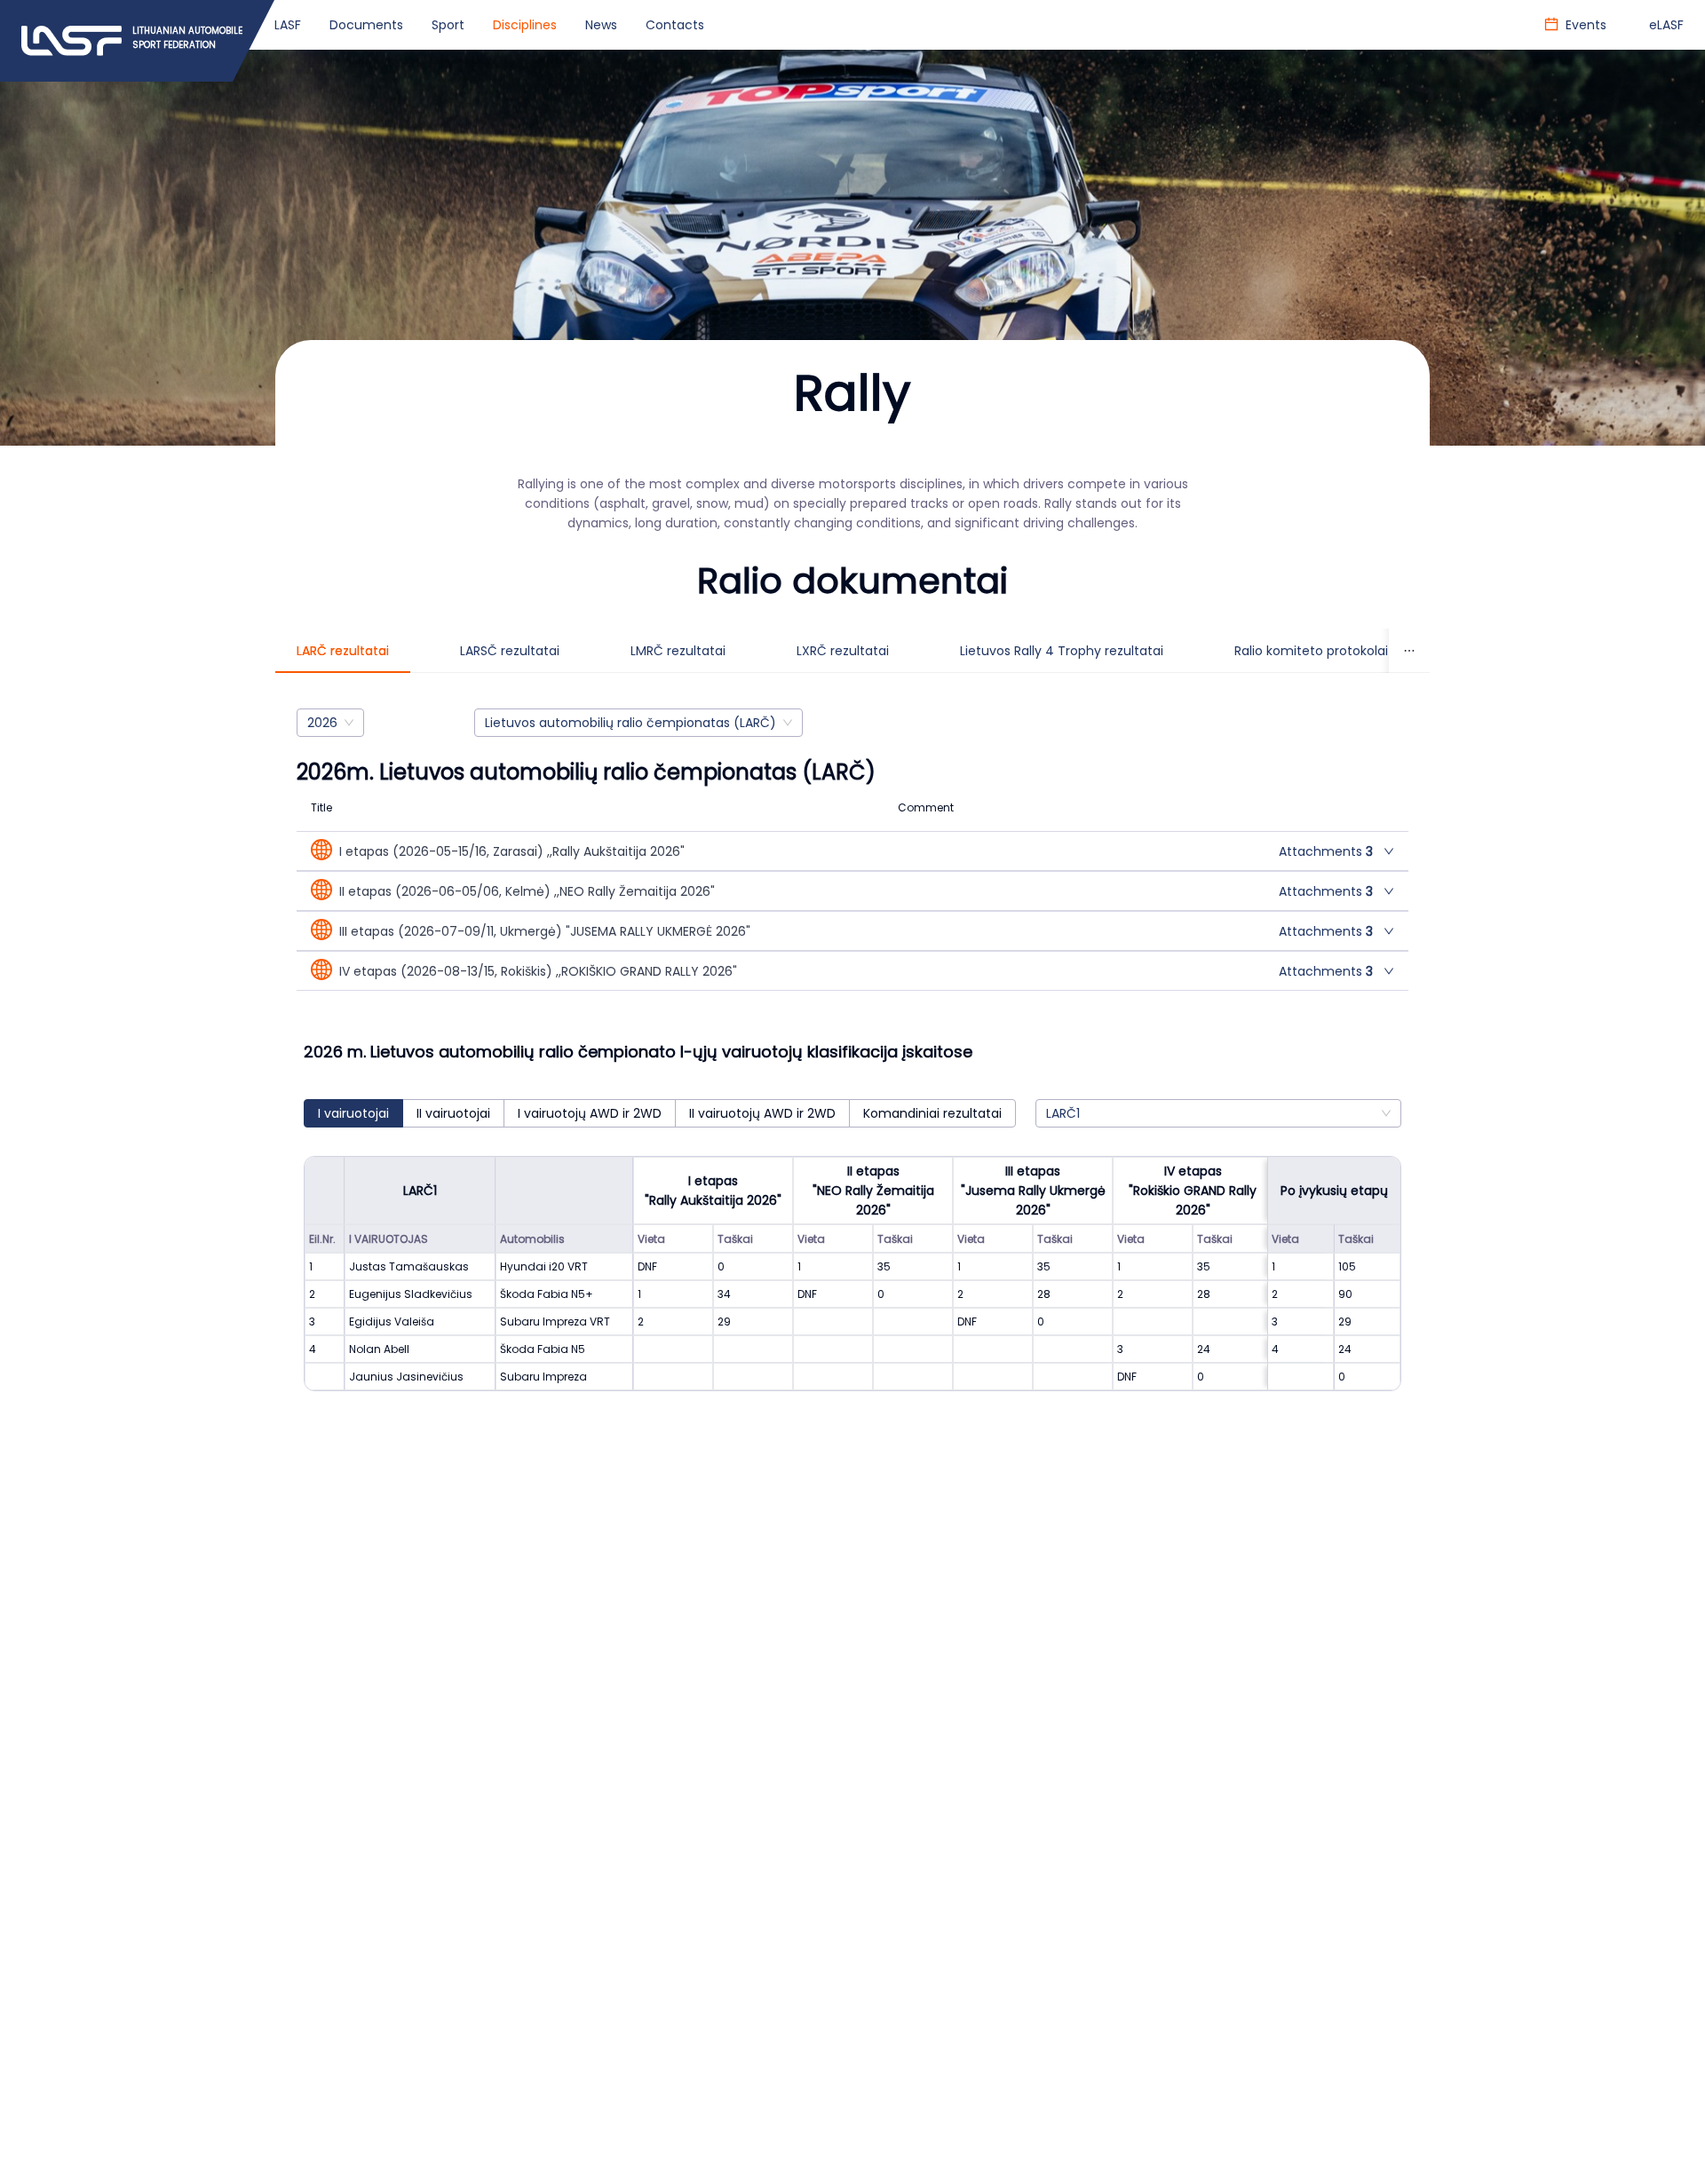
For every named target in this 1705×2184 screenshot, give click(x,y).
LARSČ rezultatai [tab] (510, 651)
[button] (852, 851)
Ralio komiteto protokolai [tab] (1311, 651)
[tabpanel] (852, 1068)
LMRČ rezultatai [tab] (678, 651)
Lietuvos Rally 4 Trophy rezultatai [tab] (1062, 651)
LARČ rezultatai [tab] (343, 651)
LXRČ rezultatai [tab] (843, 651)
